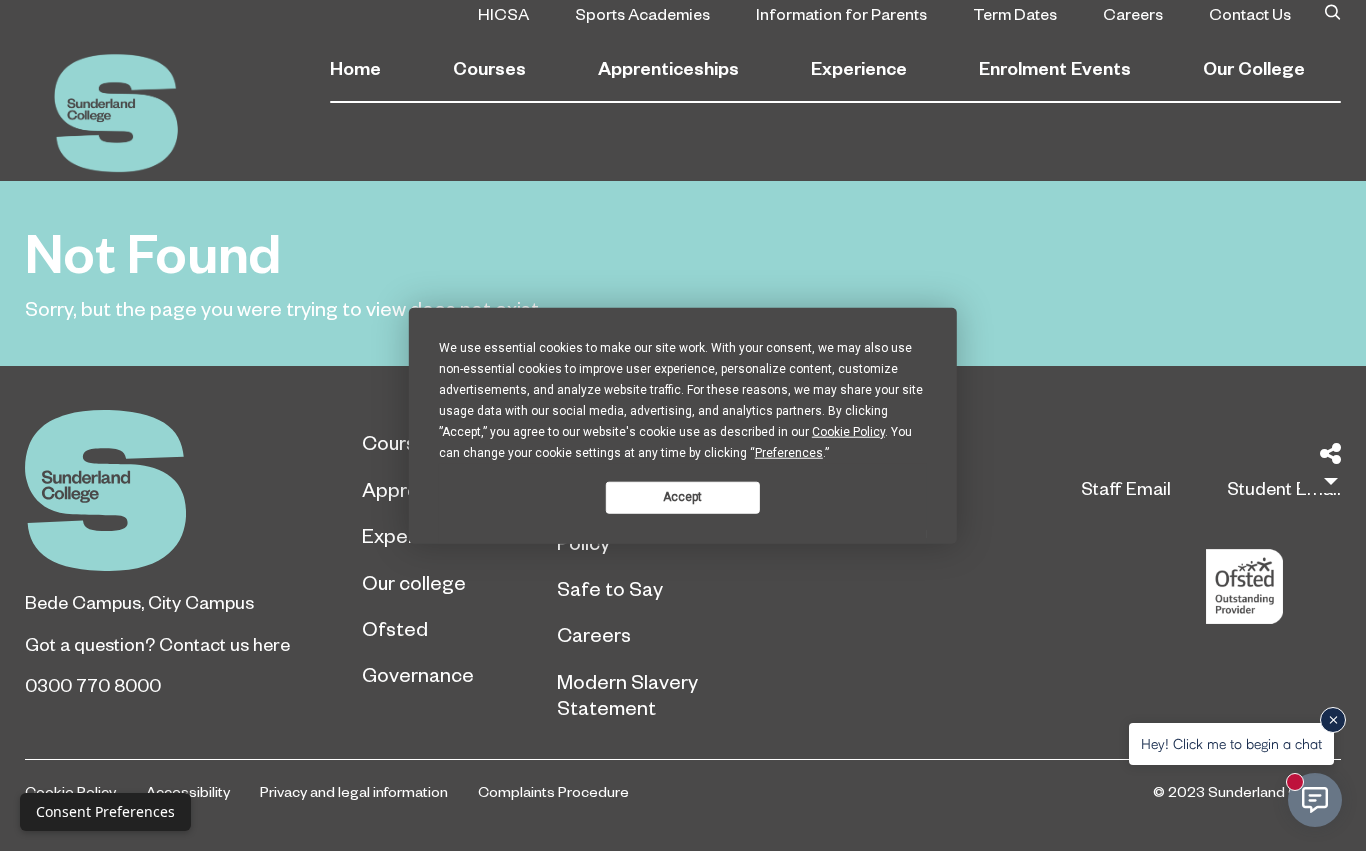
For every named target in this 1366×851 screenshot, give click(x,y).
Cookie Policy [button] (848, 431)
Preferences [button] (789, 452)
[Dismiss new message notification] (1333, 720)
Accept (682, 497)
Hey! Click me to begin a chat (1231, 743)
